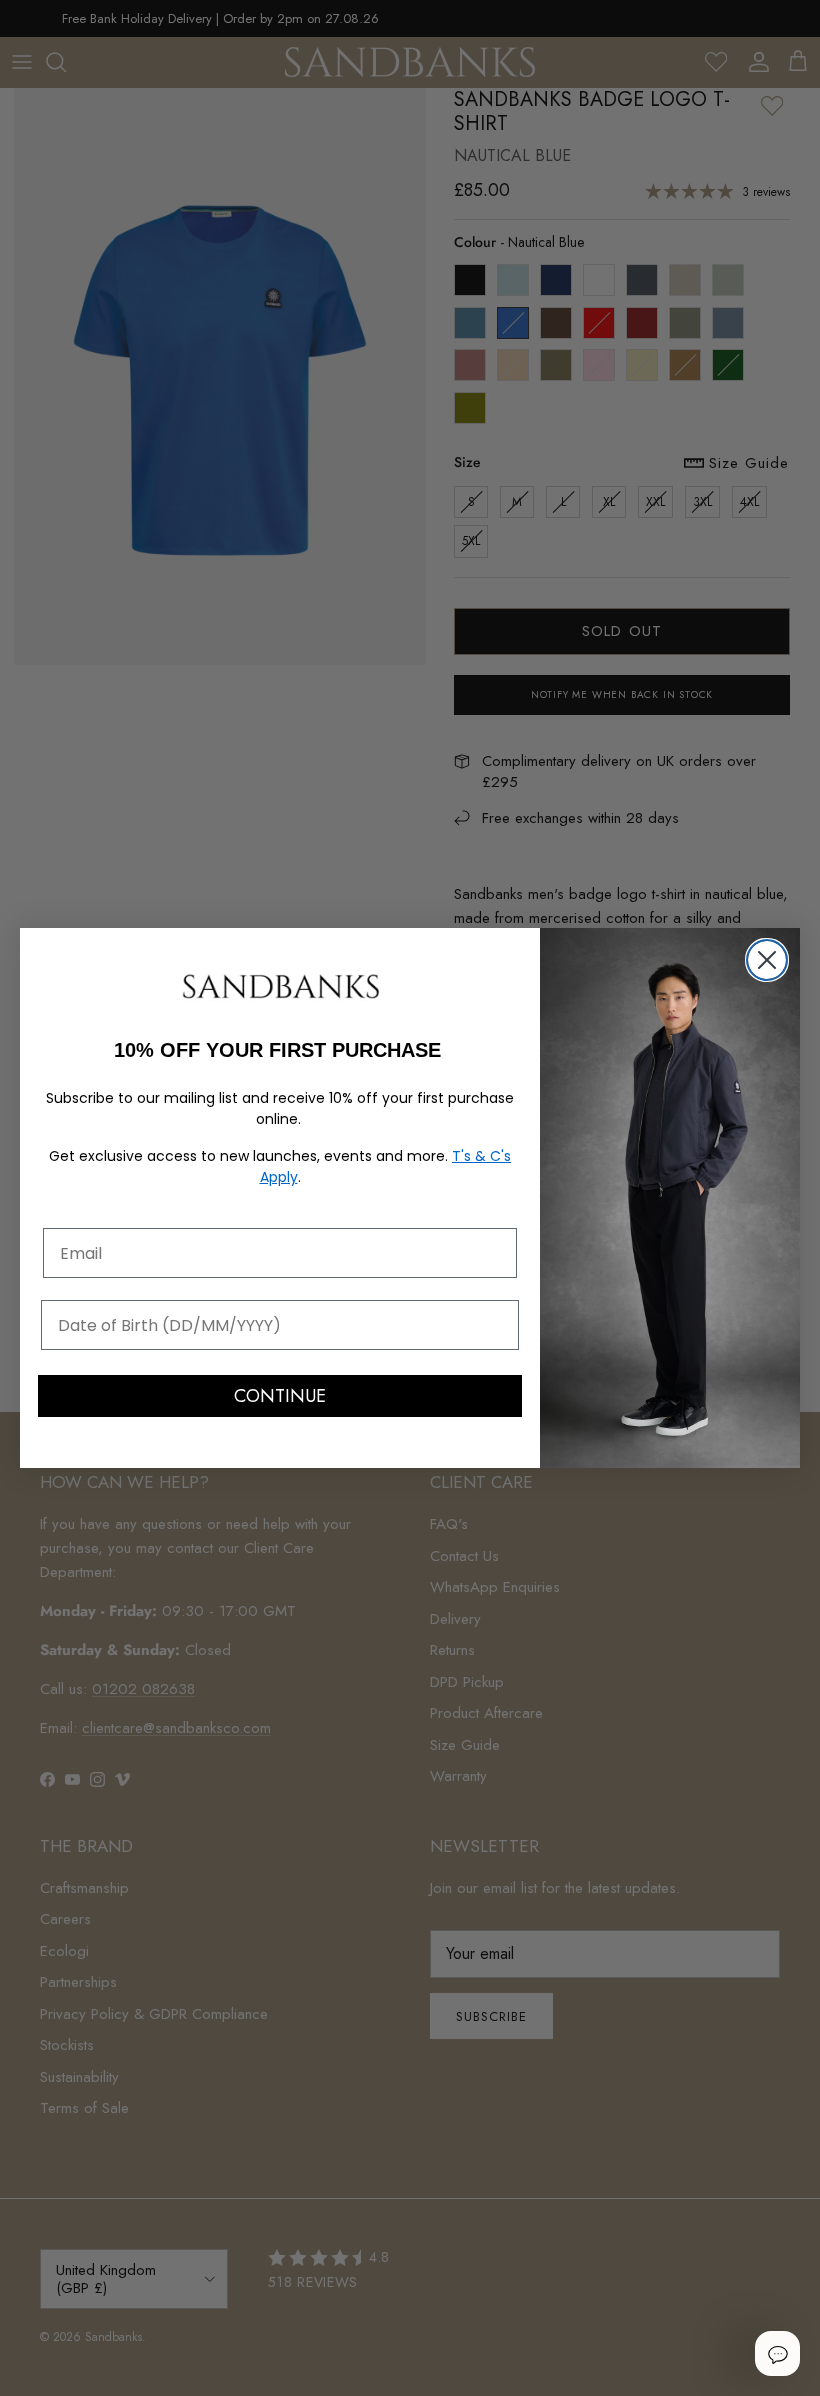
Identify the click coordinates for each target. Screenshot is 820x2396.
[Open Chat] (777, 2353)
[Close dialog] (767, 960)
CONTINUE (280, 1396)
